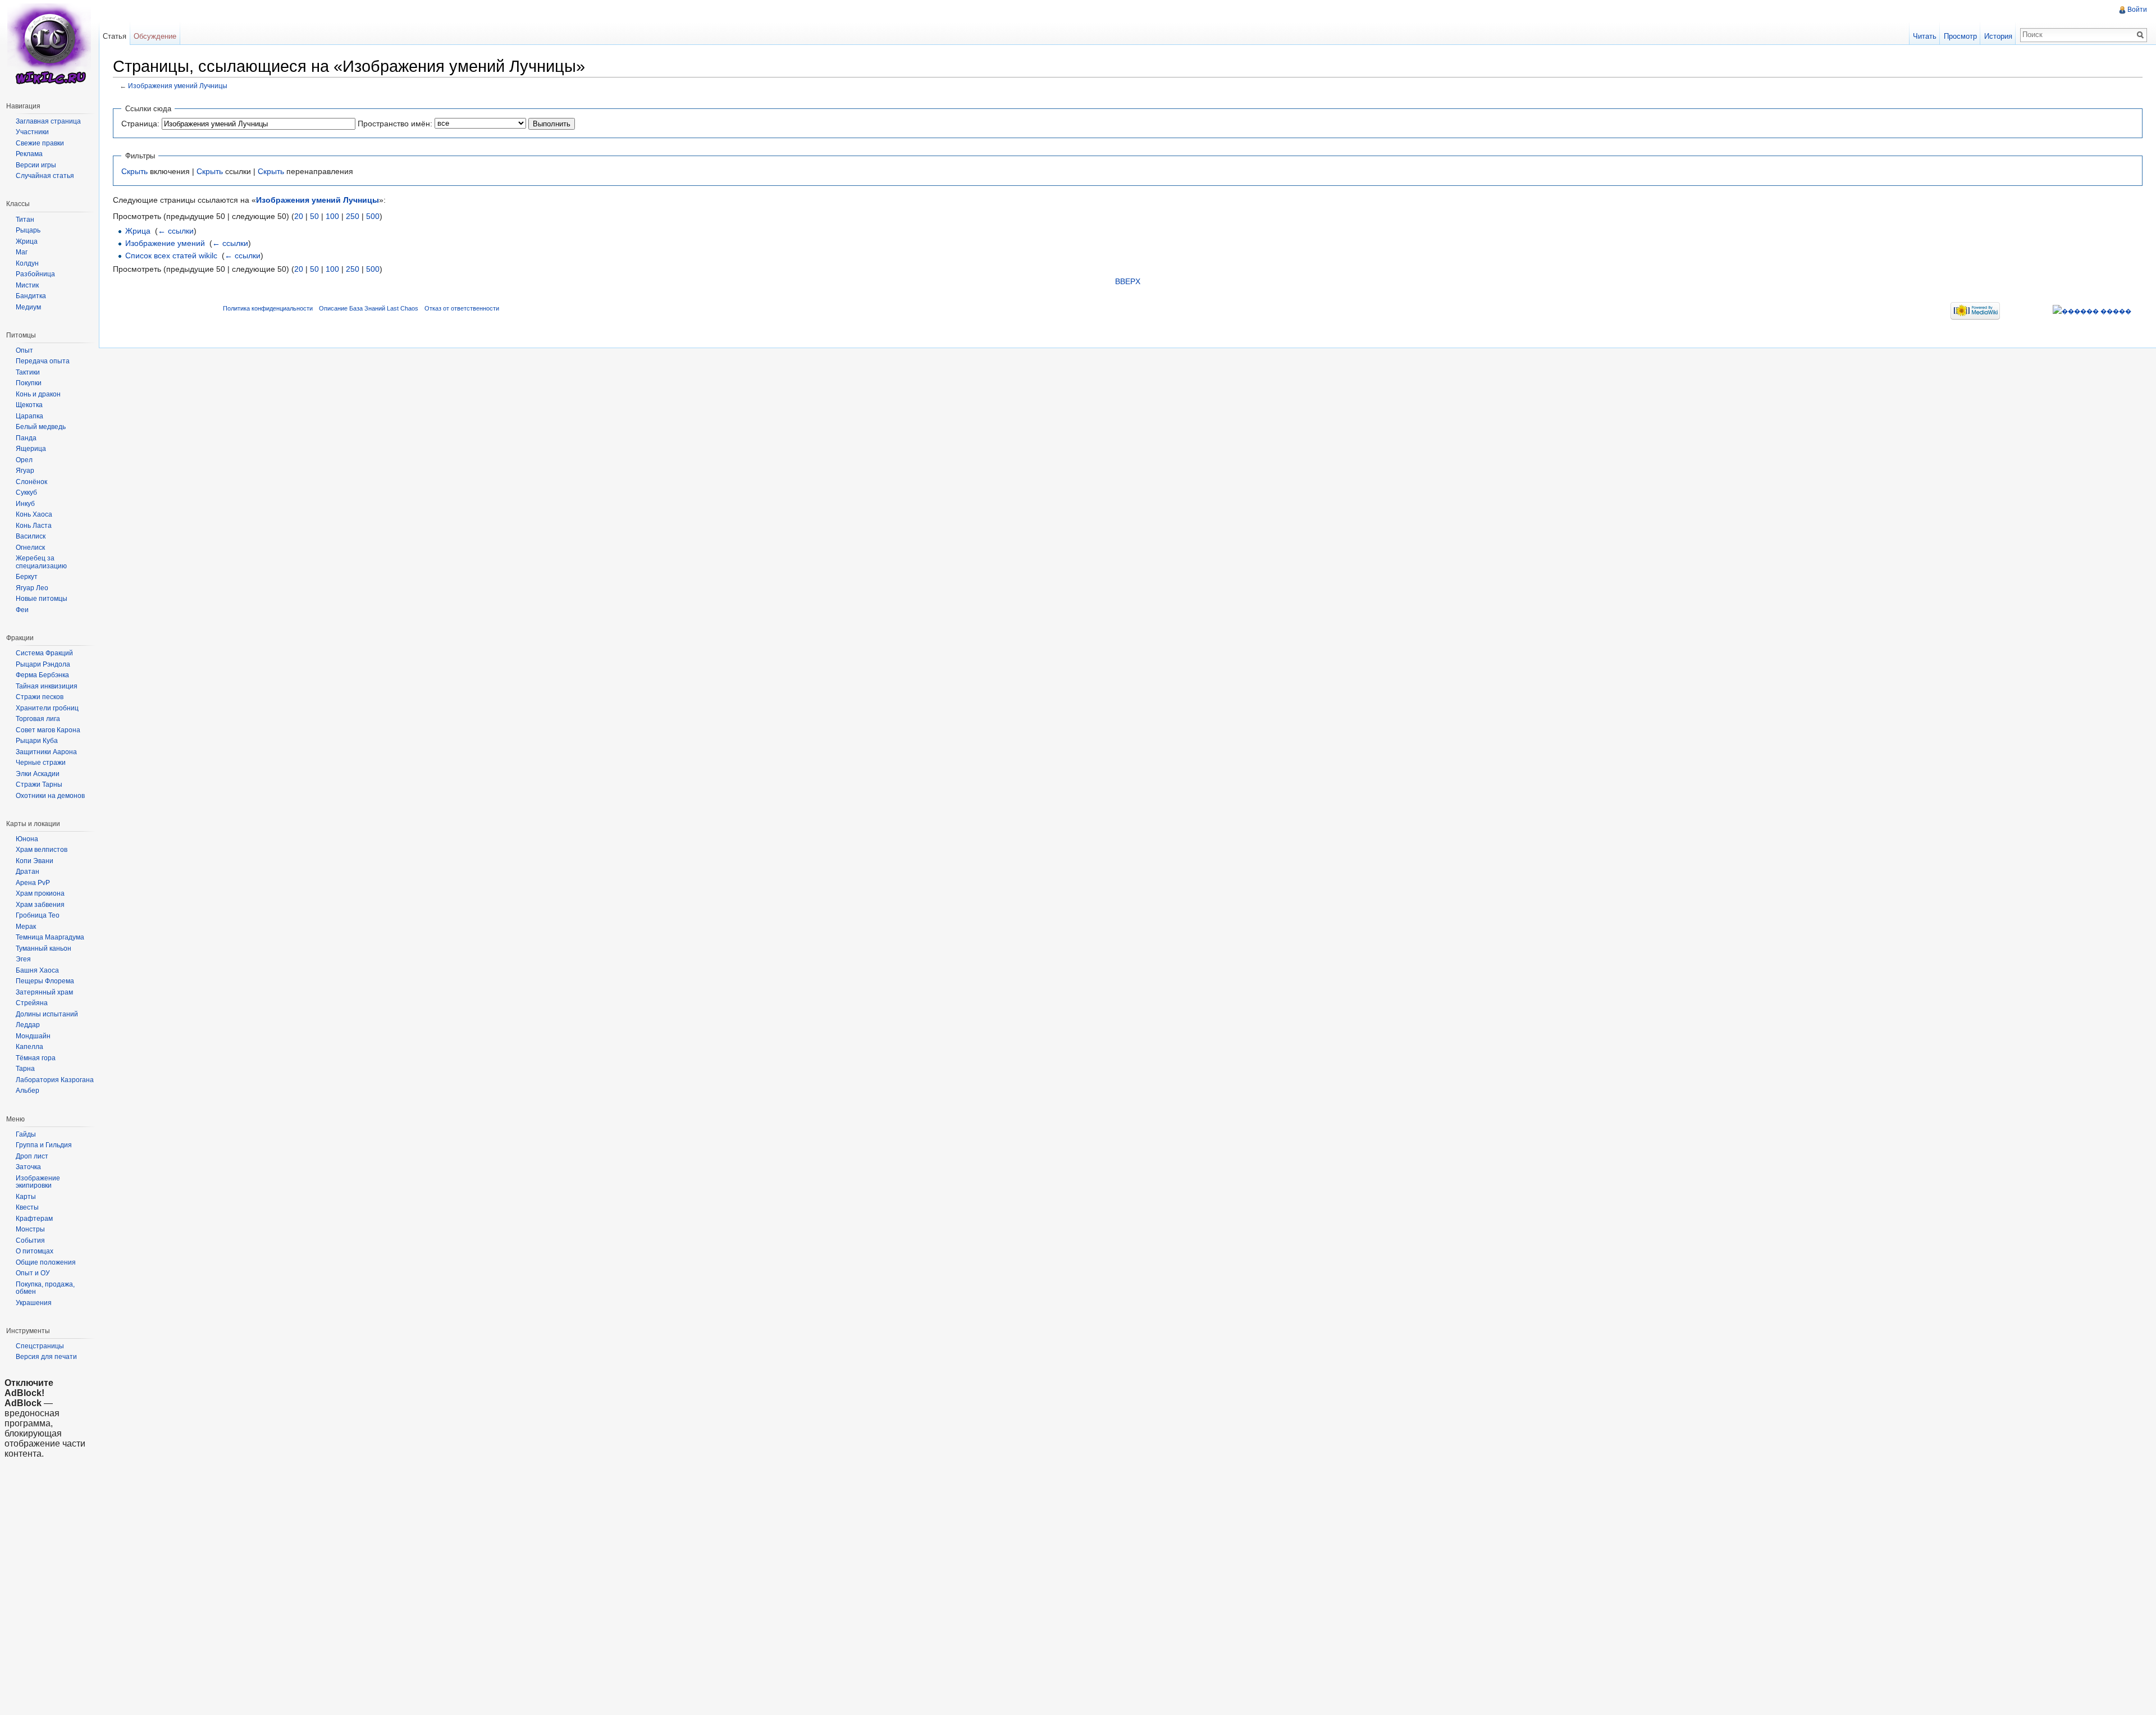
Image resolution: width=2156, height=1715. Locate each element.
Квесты (27, 1207)
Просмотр (1960, 36)
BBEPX (1128, 281)
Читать (1925, 36)
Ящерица (31, 449)
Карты (26, 1197)
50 (314, 216)
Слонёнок (31, 482)
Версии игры (36, 165)
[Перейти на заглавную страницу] (49, 45)
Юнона (27, 839)
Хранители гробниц (47, 708)
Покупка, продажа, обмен (45, 1288)
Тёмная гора (36, 1058)
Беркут (27, 577)
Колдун (27, 263)
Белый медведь (41, 427)
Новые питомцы (42, 599)
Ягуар (25, 471)
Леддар (28, 1025)
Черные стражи (41, 763)
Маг (22, 252)
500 (373, 216)
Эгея (23, 959)
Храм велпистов (42, 850)
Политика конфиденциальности (268, 308)
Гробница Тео (38, 915)
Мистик (27, 285)
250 (353, 216)
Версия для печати (46, 1357)
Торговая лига (38, 719)
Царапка (29, 416)
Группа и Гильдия (44, 1145)
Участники (32, 132)
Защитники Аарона (46, 752)
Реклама (29, 154)
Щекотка (29, 405)
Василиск (31, 536)
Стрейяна (32, 1003)
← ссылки (176, 231)
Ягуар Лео (32, 588)
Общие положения (46, 1262)
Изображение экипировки (38, 1182)
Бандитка (31, 296)
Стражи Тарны (39, 784)
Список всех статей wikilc (171, 256)
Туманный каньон (44, 948)
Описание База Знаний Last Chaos (369, 308)
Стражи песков (40, 697)
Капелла (29, 1047)
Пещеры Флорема (45, 981)
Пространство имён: (395, 124)
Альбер (28, 1091)
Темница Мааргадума (50, 937)
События (30, 1240)
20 (299, 216)
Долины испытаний (47, 1014)
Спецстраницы (40, 1346)
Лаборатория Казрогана (55, 1080)
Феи (22, 610)
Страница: (140, 124)
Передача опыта (43, 361)
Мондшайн (33, 1036)
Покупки (29, 383)
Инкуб (25, 504)
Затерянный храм (44, 992)
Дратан (28, 872)
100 (332, 216)
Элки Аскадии (38, 774)
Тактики (28, 372)
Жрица (138, 231)
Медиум (28, 307)
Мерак (26, 927)
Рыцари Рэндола (43, 664)
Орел (24, 460)
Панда (26, 438)
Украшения (34, 1303)
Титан (25, 220)
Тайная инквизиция (47, 686)
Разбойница (35, 274)
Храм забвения (40, 905)
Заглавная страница (48, 121)
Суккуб (26, 492)
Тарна (25, 1069)
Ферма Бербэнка (42, 675)
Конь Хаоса (34, 514)
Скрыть (134, 171)
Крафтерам (34, 1219)
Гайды (26, 1134)
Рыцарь (28, 230)
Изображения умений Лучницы (178, 86)
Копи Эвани (35, 861)
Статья (115, 36)
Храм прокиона (40, 893)
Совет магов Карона (48, 730)
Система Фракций (44, 653)
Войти (2137, 10)
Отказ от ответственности (462, 308)
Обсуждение (155, 36)
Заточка (28, 1167)
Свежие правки (40, 143)
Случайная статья (45, 176)
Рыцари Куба (37, 741)
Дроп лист (32, 1156)
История (1998, 36)
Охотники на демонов (50, 796)
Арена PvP (33, 883)
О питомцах (35, 1251)
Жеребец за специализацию (41, 562)
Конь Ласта (34, 526)
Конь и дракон (38, 394)
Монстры (30, 1229)
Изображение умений (165, 243)
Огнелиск (30, 548)
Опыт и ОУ (33, 1273)
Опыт (24, 350)
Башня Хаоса (37, 970)
